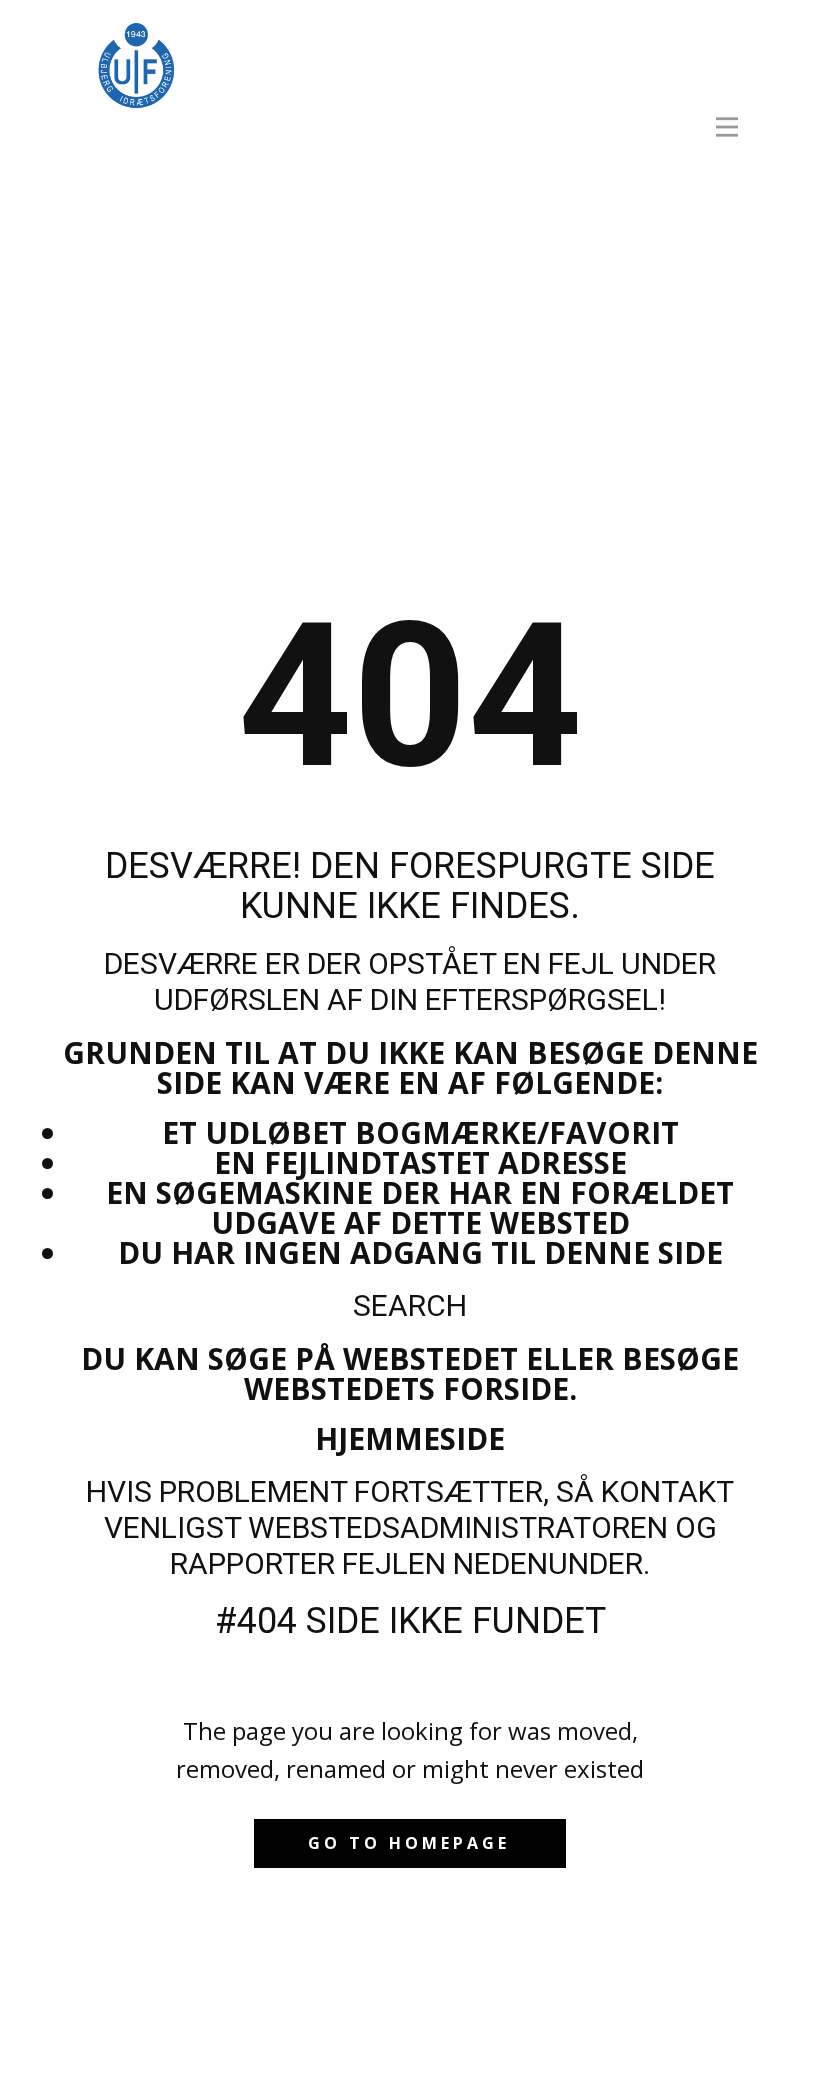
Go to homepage (409, 1843)
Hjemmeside (410, 1438)
